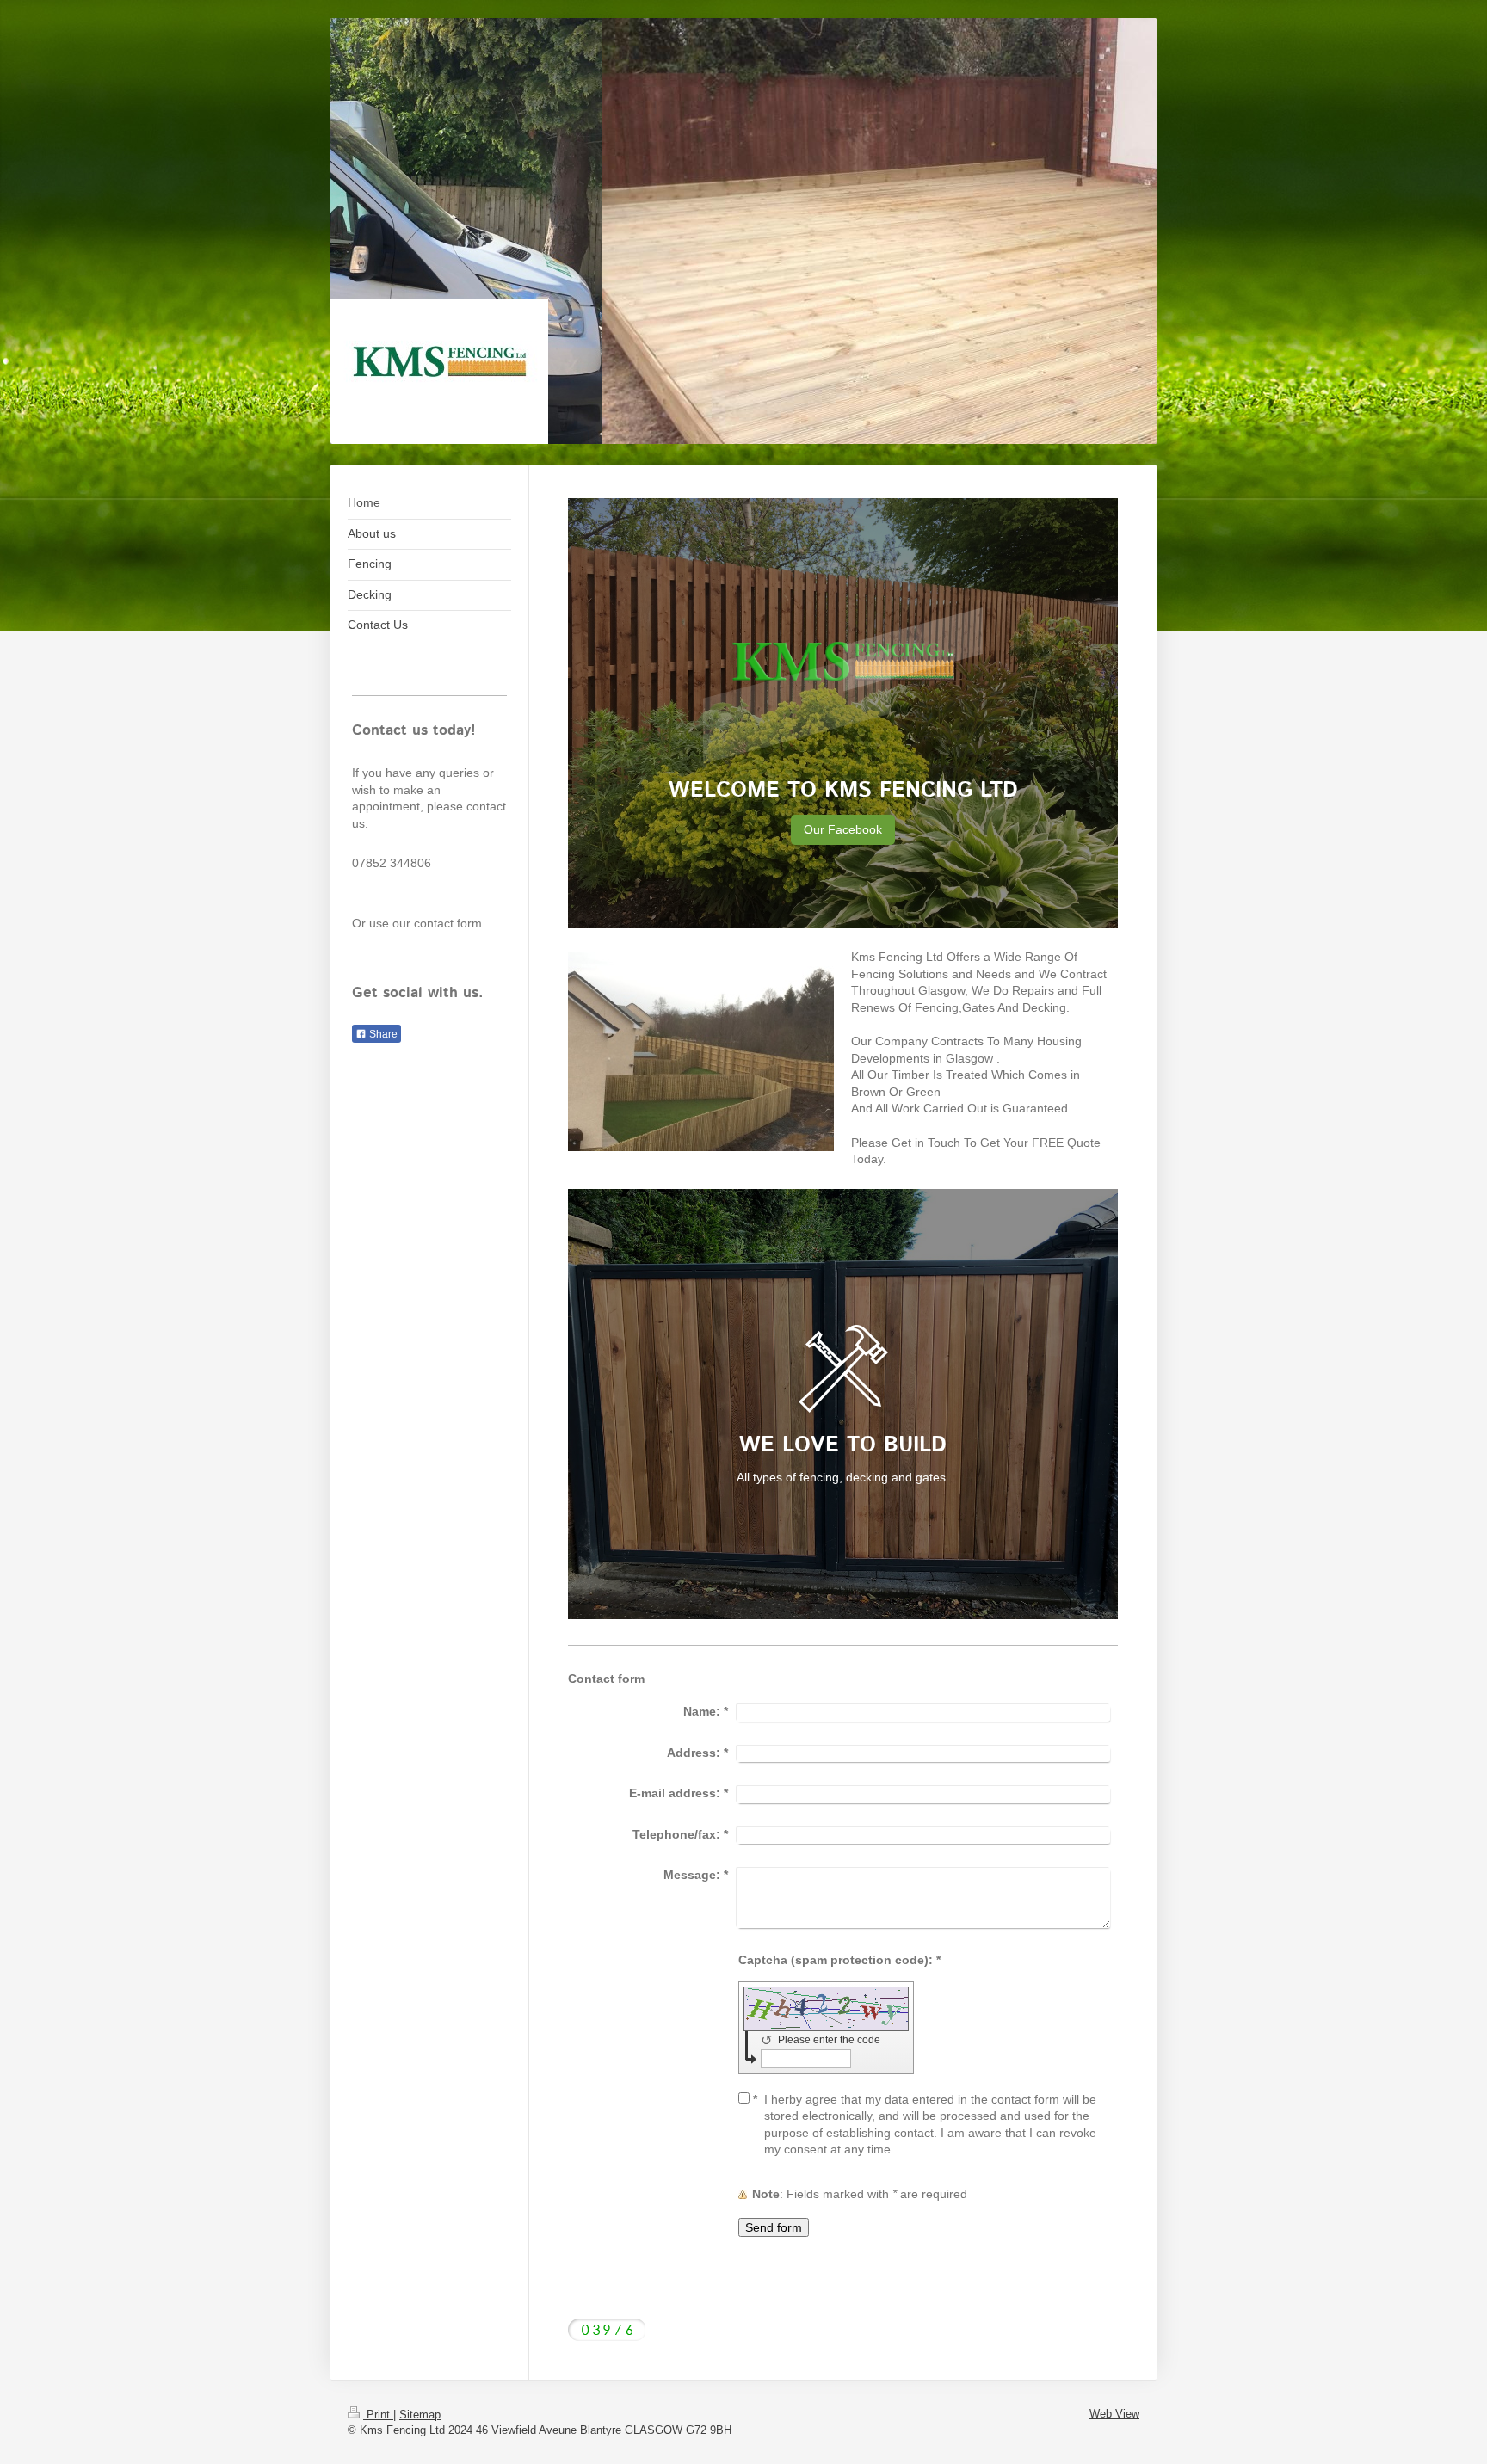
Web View (1114, 2414)
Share (382, 1034)
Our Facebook (843, 829)
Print (378, 2415)
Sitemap (420, 2415)
